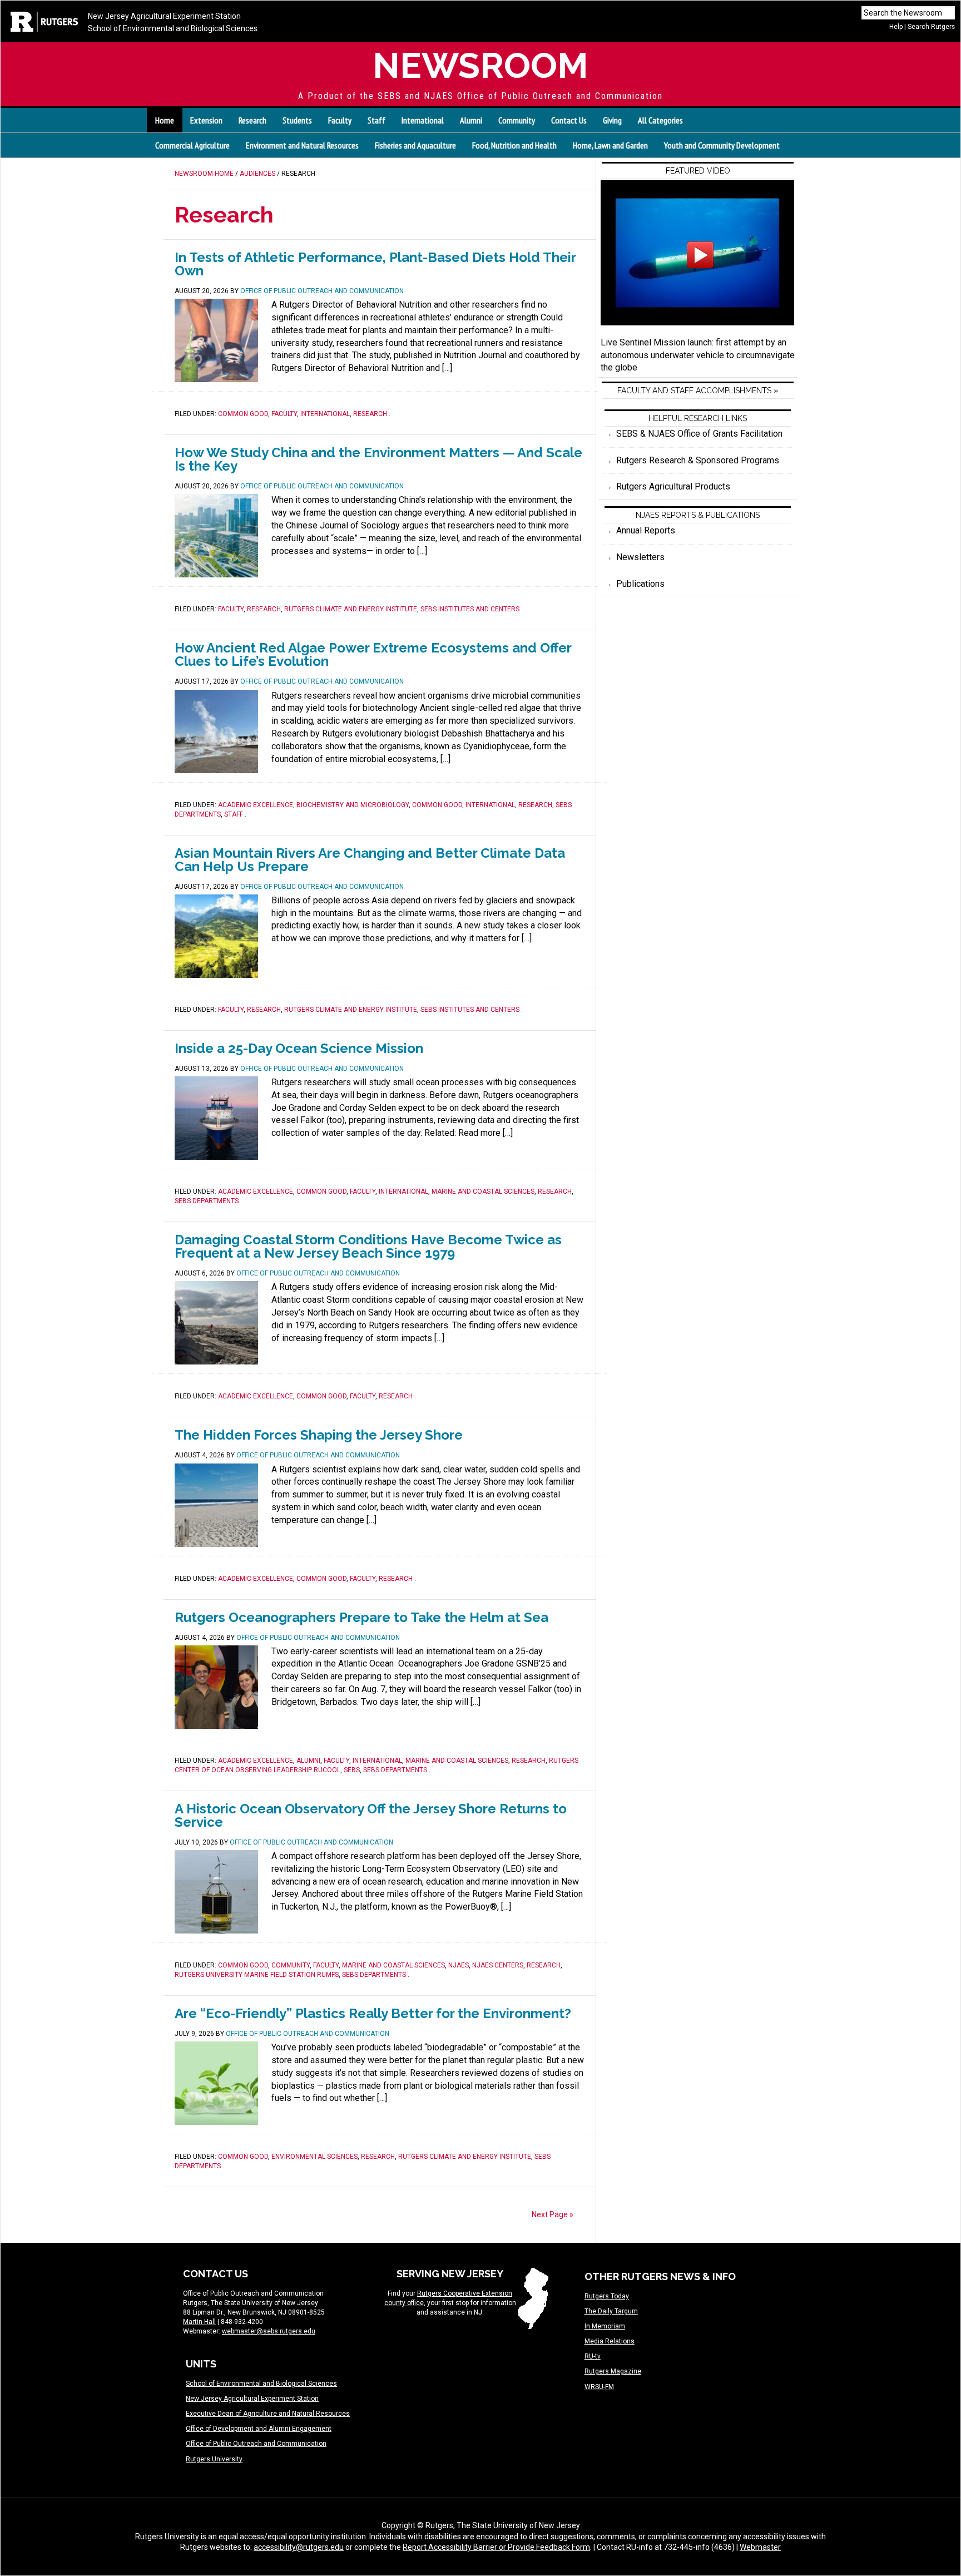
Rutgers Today (607, 2296)
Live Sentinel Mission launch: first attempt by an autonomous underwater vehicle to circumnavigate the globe (698, 355)
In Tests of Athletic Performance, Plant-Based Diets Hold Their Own (375, 264)
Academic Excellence (256, 805)
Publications (640, 584)
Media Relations (610, 2341)
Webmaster (760, 2547)
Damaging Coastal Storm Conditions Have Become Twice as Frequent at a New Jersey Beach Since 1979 (368, 1246)
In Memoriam (605, 2326)
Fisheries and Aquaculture (415, 145)
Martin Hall (199, 2322)
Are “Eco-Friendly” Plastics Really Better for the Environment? (373, 2013)
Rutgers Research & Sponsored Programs (698, 460)
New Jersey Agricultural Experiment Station (164, 16)
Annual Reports (646, 530)
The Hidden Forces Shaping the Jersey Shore (319, 1435)
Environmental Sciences (314, 2157)
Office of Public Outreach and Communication (256, 2444)
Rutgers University (214, 2459)
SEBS (352, 1770)
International (325, 414)
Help (896, 27)
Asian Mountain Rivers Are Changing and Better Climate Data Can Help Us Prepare (370, 860)
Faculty (284, 414)
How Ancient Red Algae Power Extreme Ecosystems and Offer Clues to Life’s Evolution (373, 654)
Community (291, 1965)
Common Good (243, 414)
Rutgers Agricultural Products (673, 486)
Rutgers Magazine (613, 2371)
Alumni (308, 1761)
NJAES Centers (498, 1965)
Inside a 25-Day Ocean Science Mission (299, 1048)
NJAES (459, 1965)
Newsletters (640, 557)
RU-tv (593, 2356)
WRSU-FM (599, 2387)
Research (370, 414)
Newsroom (481, 65)
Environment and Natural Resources (302, 145)
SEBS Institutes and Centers (470, 609)
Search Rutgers (931, 27)
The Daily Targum (611, 2311)
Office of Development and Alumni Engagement (259, 2429)
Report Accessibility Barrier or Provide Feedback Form (496, 2547)
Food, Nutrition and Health (514, 145)
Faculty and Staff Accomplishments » (698, 390)
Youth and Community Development (722, 145)
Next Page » (553, 2214)
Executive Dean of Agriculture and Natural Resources (268, 2414)
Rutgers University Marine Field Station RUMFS (257, 1975)
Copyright (398, 2525)
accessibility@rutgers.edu (299, 2547)
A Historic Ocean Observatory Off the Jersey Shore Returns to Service (371, 1815)
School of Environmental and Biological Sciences (173, 28)
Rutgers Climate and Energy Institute (351, 609)
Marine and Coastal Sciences (483, 1191)
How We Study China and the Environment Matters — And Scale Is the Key (378, 459)
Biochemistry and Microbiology (353, 805)
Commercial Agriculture (192, 145)
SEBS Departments (207, 1201)
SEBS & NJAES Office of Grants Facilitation (699, 434)
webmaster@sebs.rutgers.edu (269, 2331)
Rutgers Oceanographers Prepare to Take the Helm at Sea (361, 1617)
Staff (234, 814)
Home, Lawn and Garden (610, 145)
